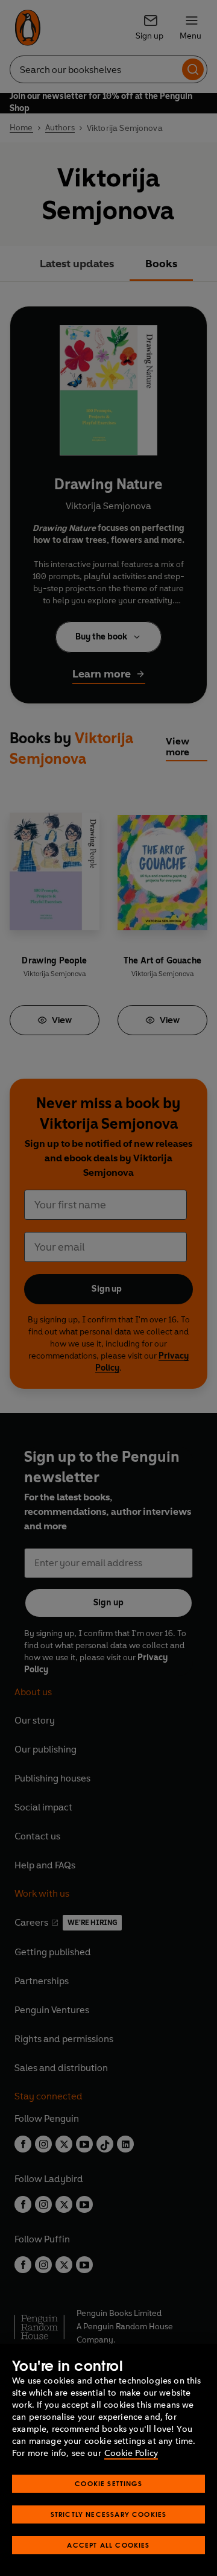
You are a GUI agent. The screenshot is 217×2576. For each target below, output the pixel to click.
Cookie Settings (108, 2483)
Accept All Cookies (108, 2545)
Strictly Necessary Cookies (109, 2514)
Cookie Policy (131, 2453)
